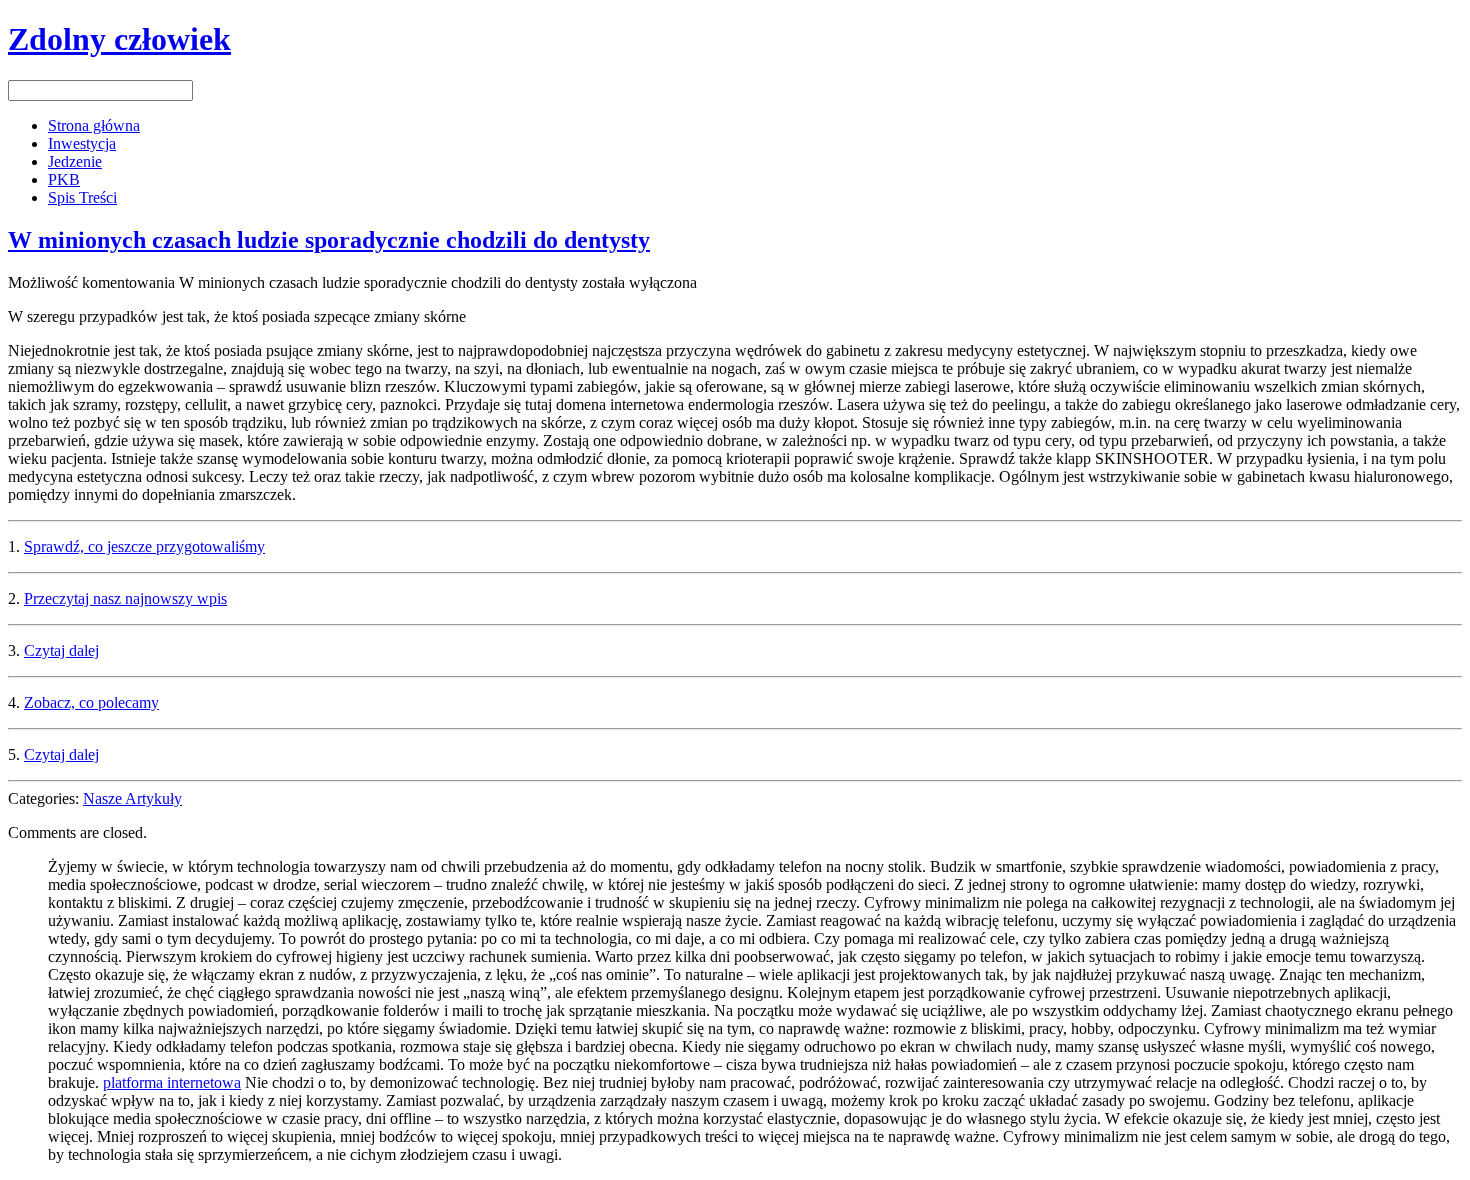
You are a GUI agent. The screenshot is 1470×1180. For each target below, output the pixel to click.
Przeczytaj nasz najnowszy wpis (125, 598)
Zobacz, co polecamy (91, 702)
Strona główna (94, 125)
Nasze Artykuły (132, 798)
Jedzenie (75, 161)
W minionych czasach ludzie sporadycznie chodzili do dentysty (329, 240)
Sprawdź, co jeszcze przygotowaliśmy (144, 546)
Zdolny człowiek (119, 39)
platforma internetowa (172, 1082)
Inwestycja (82, 143)
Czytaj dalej (61, 650)
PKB (64, 179)
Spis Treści (82, 197)
